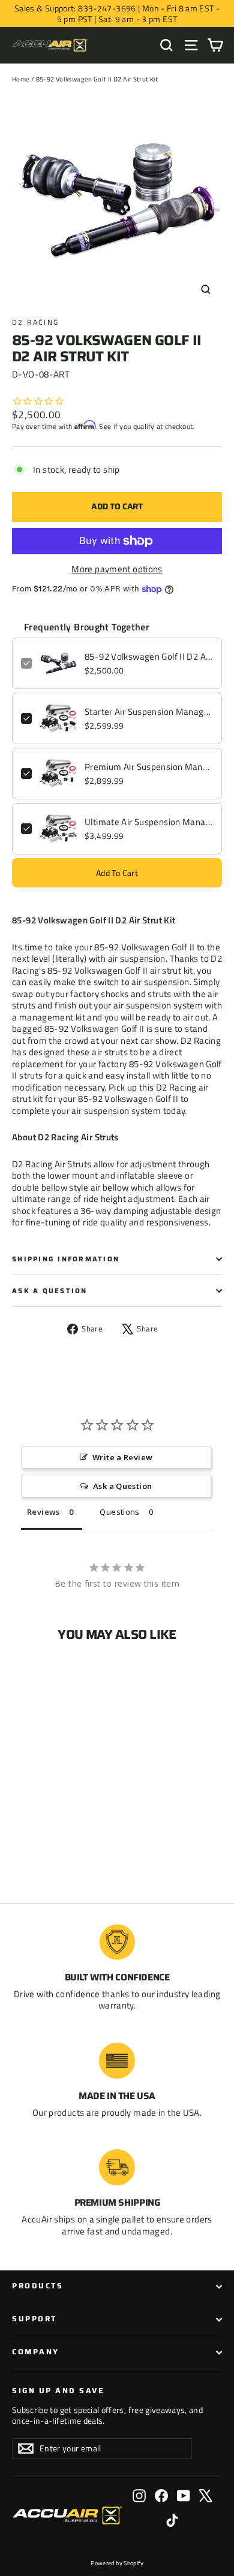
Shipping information (66, 1259)
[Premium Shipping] (117, 2167)
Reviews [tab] (43, 1512)
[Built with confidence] (117, 1942)
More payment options (117, 569)
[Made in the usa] (117, 2061)
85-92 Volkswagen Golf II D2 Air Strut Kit (149, 657)
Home (21, 79)
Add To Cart (117, 873)
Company (36, 2352)
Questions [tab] (119, 1512)
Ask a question (50, 1291)
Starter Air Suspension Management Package (149, 712)
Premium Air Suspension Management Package (149, 767)
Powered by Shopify (117, 2563)
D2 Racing (36, 322)
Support (34, 2319)
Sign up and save (58, 2390)
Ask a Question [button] (122, 1486)
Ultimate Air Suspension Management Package (149, 822)
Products (37, 2286)
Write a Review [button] (122, 1457)
